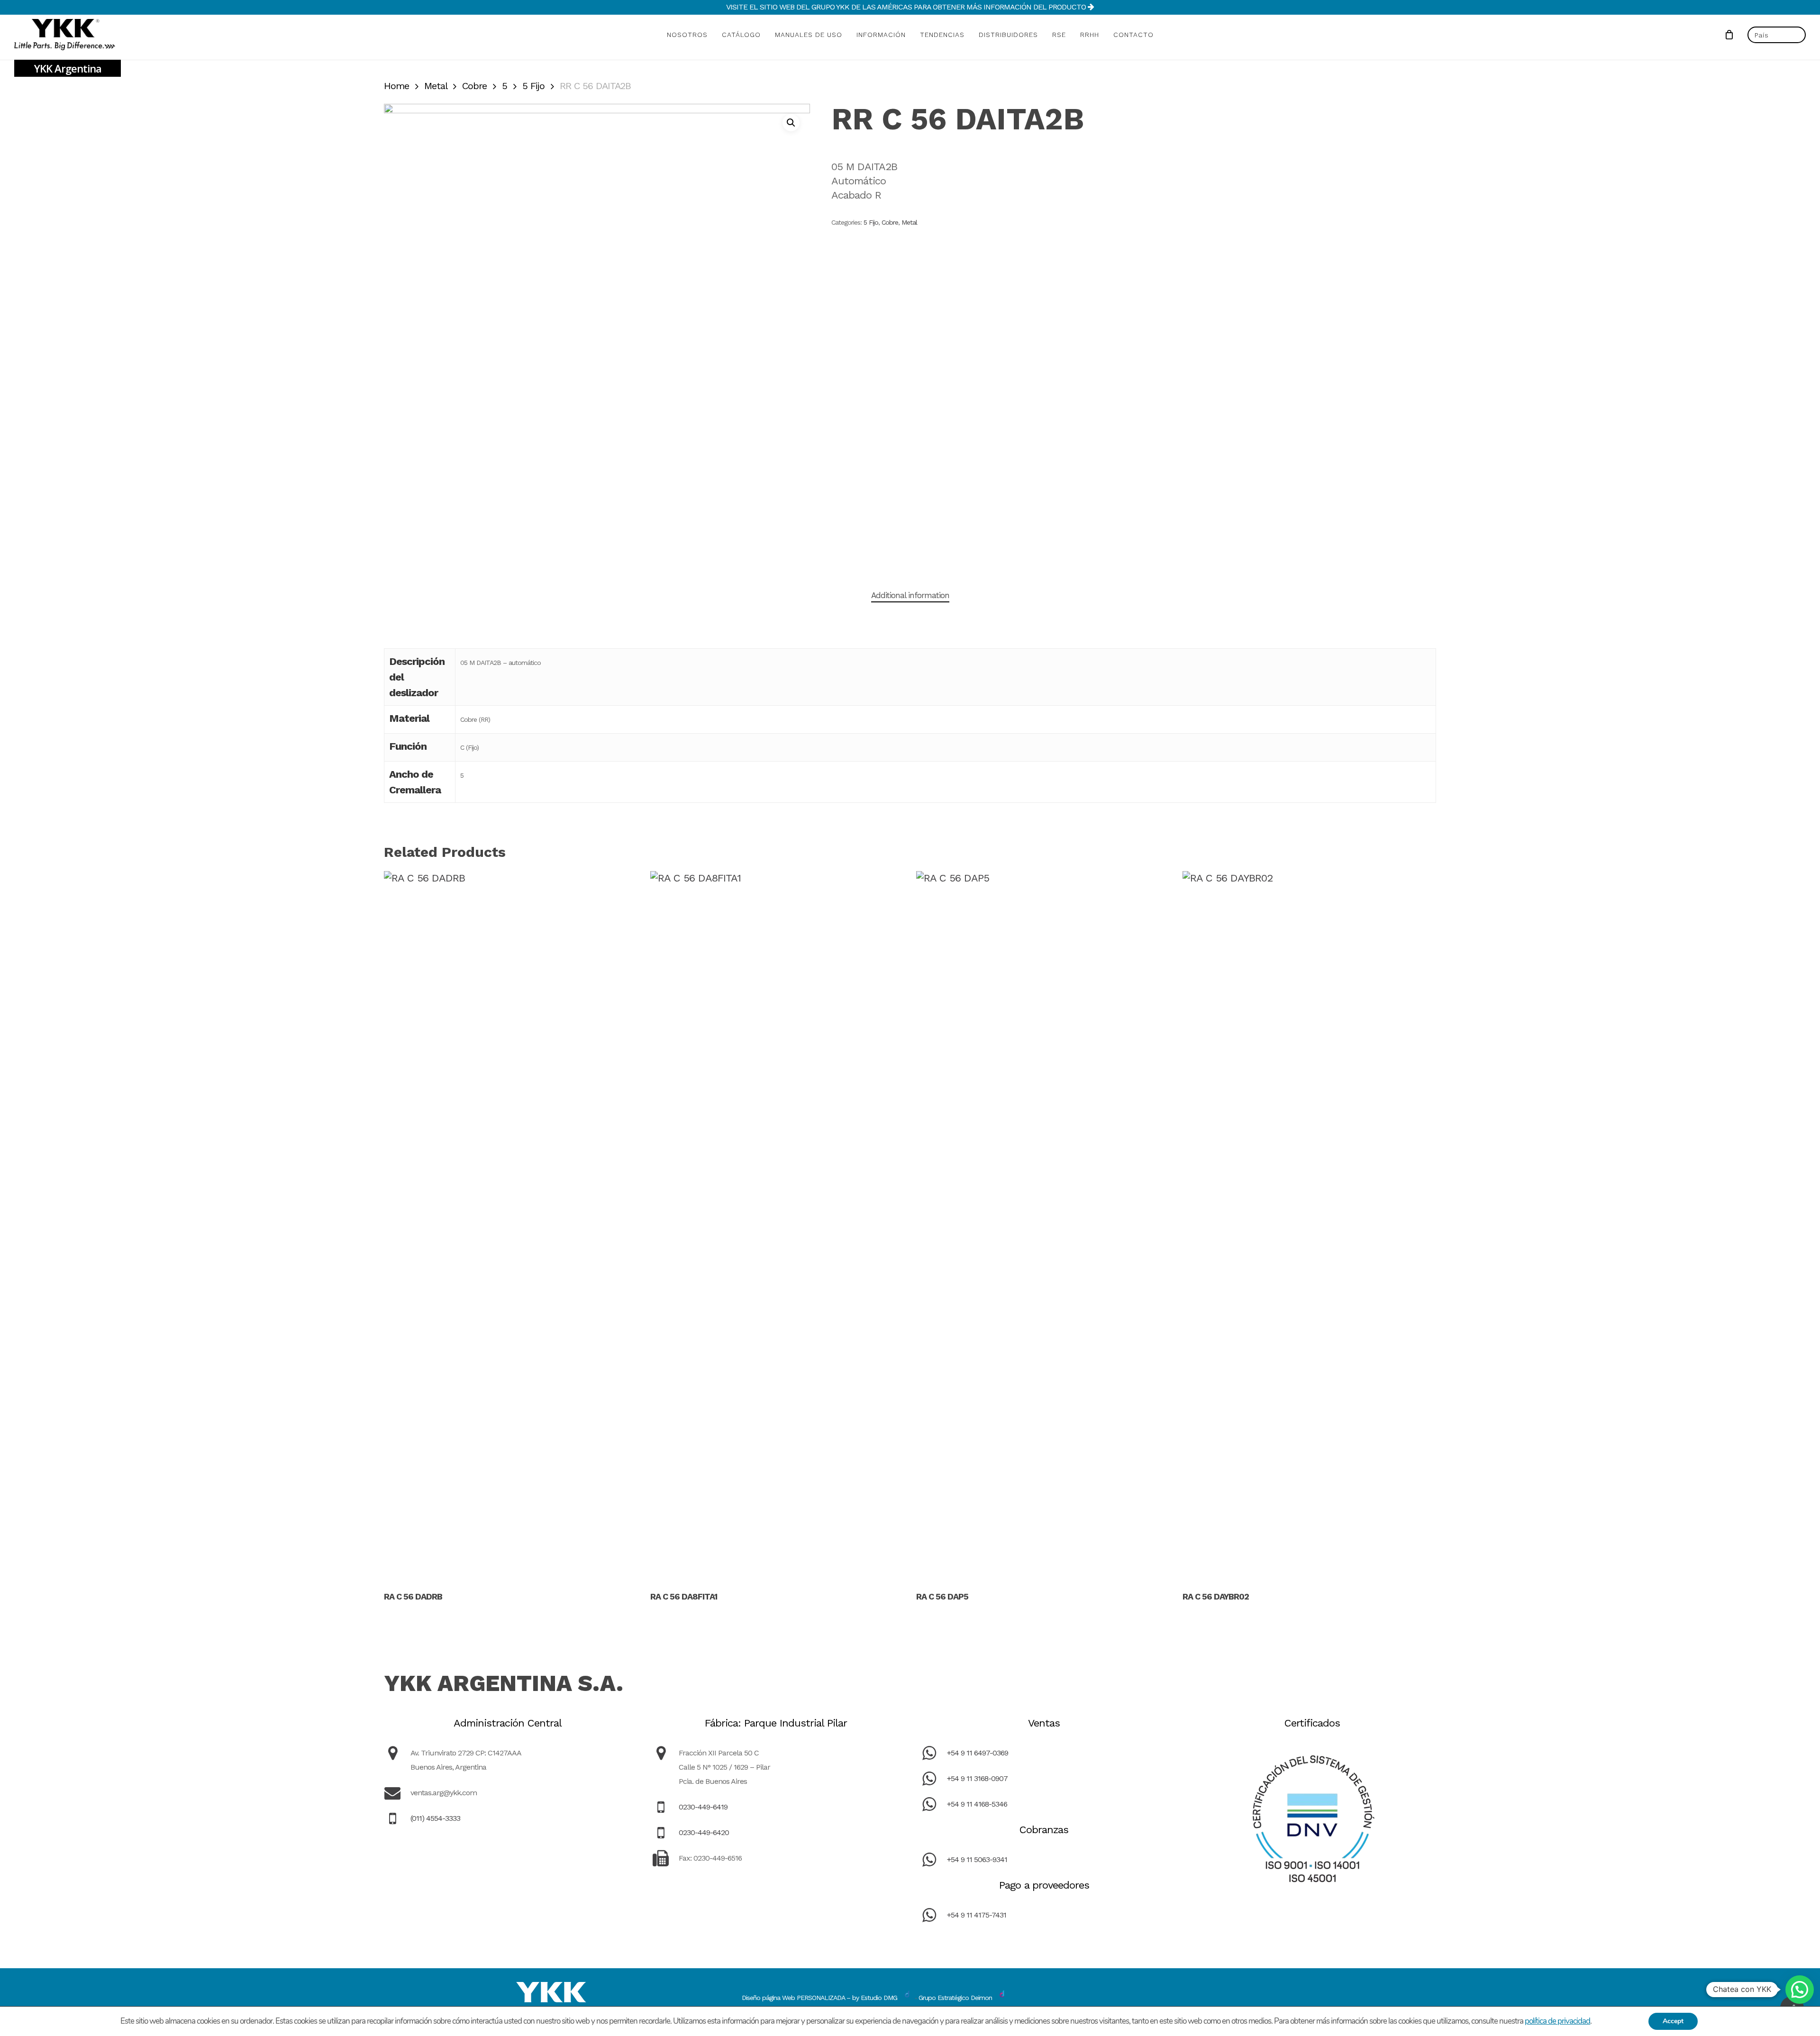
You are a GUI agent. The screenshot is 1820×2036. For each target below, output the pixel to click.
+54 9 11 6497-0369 (978, 1753)
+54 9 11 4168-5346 (977, 1804)
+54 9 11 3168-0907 (977, 1778)
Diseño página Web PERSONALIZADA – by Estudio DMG (819, 1998)
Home (396, 86)
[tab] (910, 595)
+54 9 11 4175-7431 (977, 1915)
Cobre (474, 86)
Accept (1673, 2021)
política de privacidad (1557, 2021)
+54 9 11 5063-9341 (977, 1859)
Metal (436, 86)
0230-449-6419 (703, 1807)
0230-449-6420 (704, 1832)
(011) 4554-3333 (435, 1818)
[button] (791, 123)
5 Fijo (533, 86)
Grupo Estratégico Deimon (955, 1998)
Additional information (910, 595)
